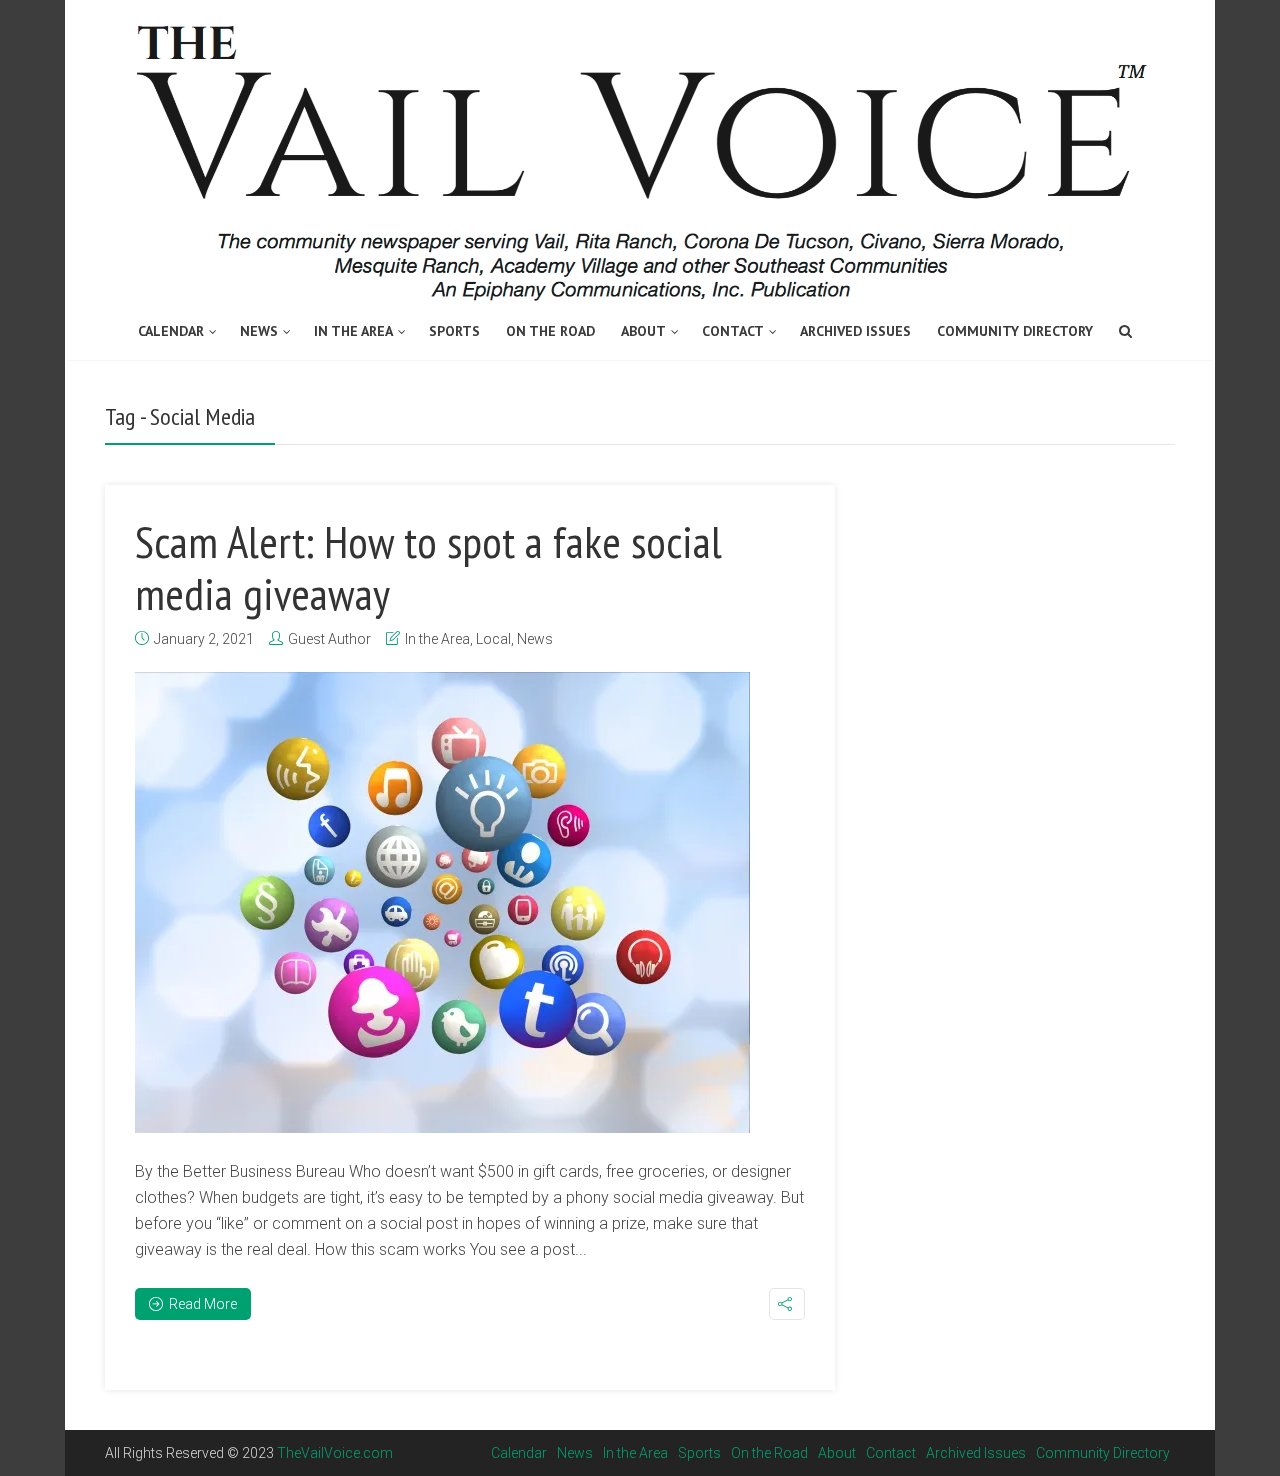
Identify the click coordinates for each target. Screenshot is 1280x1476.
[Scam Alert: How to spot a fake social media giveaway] (442, 902)
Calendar (171, 331)
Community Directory (1015, 331)
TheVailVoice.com (335, 1453)
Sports (454, 331)
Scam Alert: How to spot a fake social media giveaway (428, 567)
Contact (733, 331)
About (643, 331)
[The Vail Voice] (640, 153)
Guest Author (329, 639)
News (259, 331)
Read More (203, 1304)
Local (493, 639)
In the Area (353, 331)
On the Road (550, 331)
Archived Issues (855, 331)
